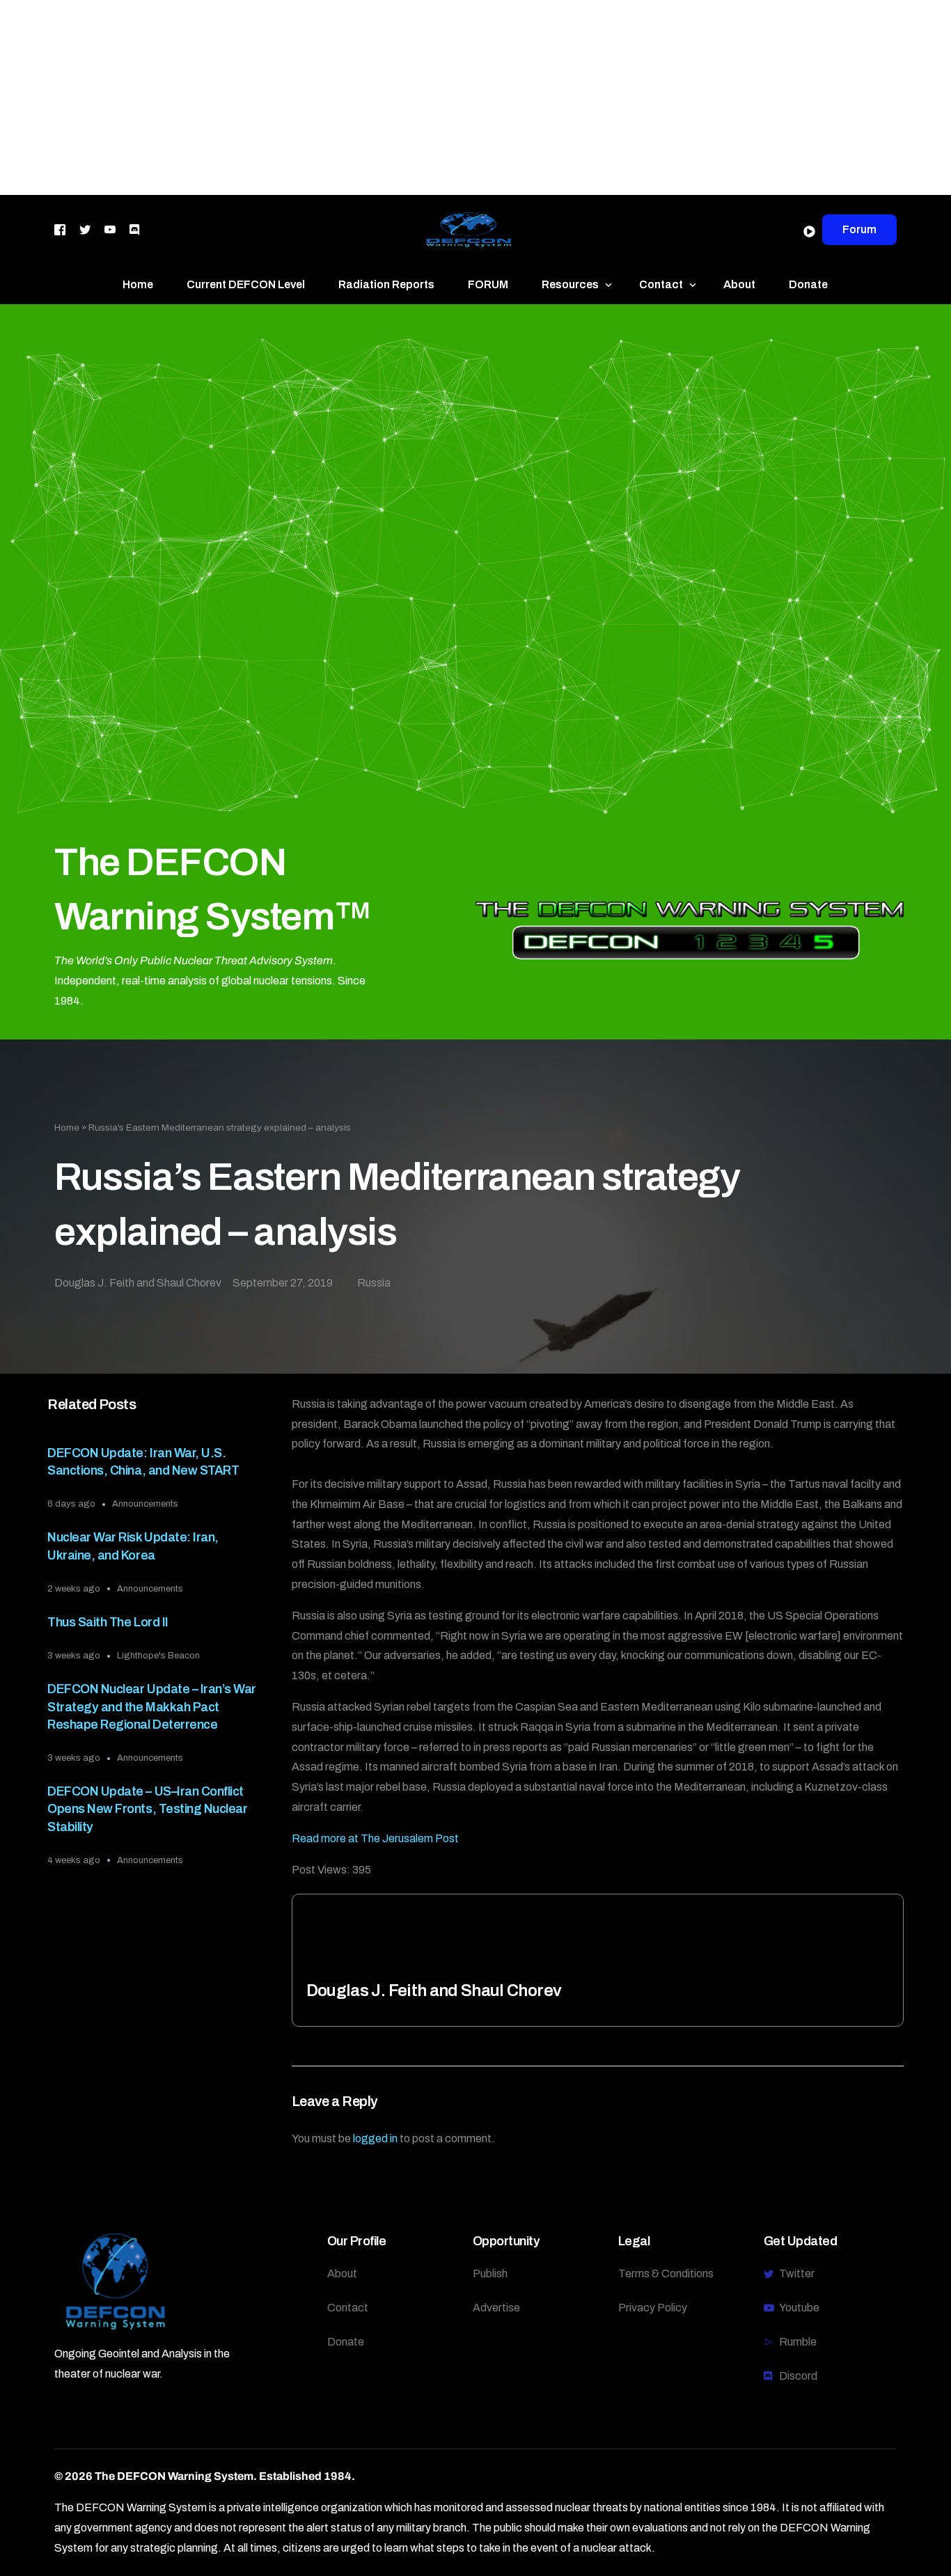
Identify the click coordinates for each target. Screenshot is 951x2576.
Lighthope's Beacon (158, 1656)
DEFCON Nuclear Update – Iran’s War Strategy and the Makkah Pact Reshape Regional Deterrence (151, 1706)
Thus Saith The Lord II (108, 1622)
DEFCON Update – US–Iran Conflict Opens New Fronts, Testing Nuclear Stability (147, 1809)
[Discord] (134, 229)
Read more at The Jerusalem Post (375, 1838)
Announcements (145, 1504)
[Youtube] (110, 229)
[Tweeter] (85, 229)
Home (67, 1128)
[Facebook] (60, 229)
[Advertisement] (418, 97)
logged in (375, 2138)
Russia (374, 1283)
